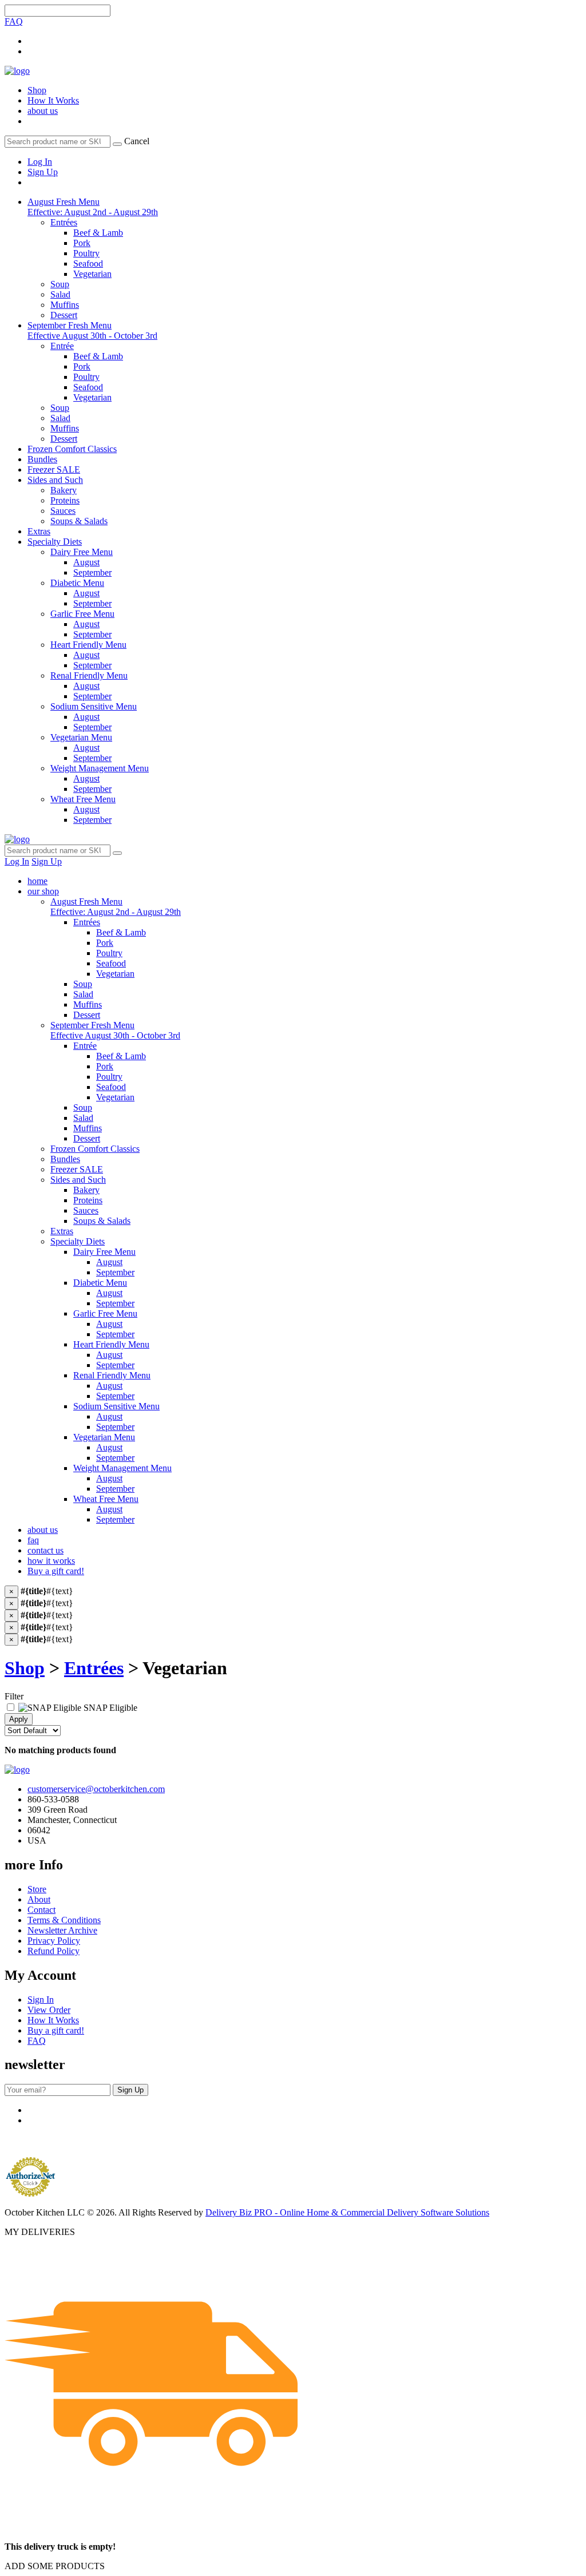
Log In (40, 162)
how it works (51, 1561)
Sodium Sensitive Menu (116, 1406)
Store (37, 1889)
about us (43, 111)
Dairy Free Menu (104, 1252)
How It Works (53, 100)
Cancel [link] (137, 141)
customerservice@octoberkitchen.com (96, 1789)
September (115, 1272)
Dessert (87, 1015)
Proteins (88, 1200)
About (39, 1899)
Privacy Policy (54, 1941)
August (109, 1262)
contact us (45, 1550)
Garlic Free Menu (105, 1313)
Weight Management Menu (122, 1468)
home (37, 881)
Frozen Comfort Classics (72, 449)
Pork (105, 943)
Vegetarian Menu (104, 1437)
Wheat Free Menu (106, 1499)
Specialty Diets (55, 542)
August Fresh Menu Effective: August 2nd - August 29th (93, 207)
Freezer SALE (54, 469)
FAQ (14, 21)
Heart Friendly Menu (111, 1344)
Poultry (109, 953)
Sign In (41, 2000)
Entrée (85, 1046)
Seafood (111, 963)
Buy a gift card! (56, 1571)
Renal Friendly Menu (112, 1375)
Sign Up (43, 172)
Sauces (86, 1210)
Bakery (86, 1190)
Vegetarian (115, 974)
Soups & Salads (102, 1221)
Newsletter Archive (62, 1930)
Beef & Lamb (121, 932)
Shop (37, 90)
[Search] (117, 144)
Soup (83, 984)
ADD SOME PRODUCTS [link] (55, 2566)
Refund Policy (54, 1951)
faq (33, 1540)
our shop (43, 891)
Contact (41, 1910)
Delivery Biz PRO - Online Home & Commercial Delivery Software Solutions (347, 2212)
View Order (49, 2010)
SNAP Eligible (109, 1708)
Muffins (88, 1004)
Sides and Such (55, 480)
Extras (39, 531)
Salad (83, 994)
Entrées (87, 922)
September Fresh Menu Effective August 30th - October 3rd (92, 330)
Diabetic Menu (100, 1283)
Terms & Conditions (64, 1920)
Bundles (42, 459)
